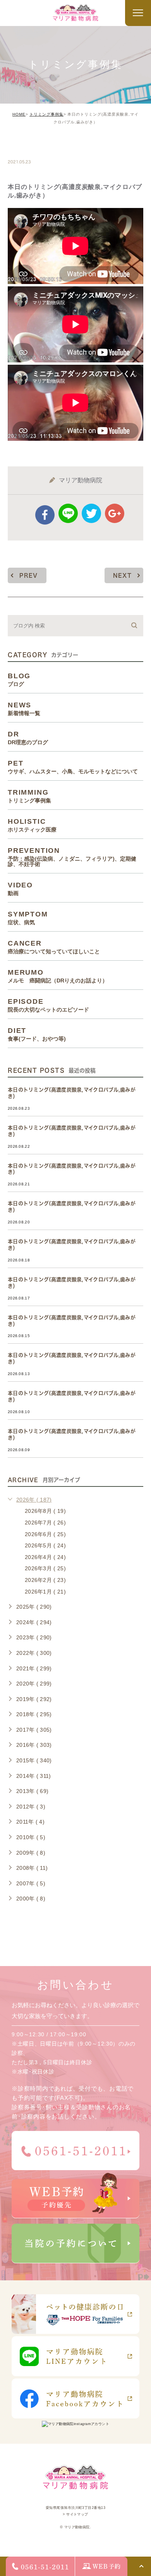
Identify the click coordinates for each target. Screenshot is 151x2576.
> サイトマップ (75, 2514)
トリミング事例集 (46, 114)
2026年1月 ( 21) (45, 1592)
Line (68, 513)
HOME (19, 114)
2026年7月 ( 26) (45, 1523)
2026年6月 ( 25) (45, 1534)
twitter (91, 513)
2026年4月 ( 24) (45, 1557)
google (115, 513)
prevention (72, 857)
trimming (32, 145)
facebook (45, 515)
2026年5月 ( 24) (45, 1545)
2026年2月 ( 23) (45, 1580)
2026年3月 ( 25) (45, 1568)
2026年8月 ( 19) (45, 1511)
